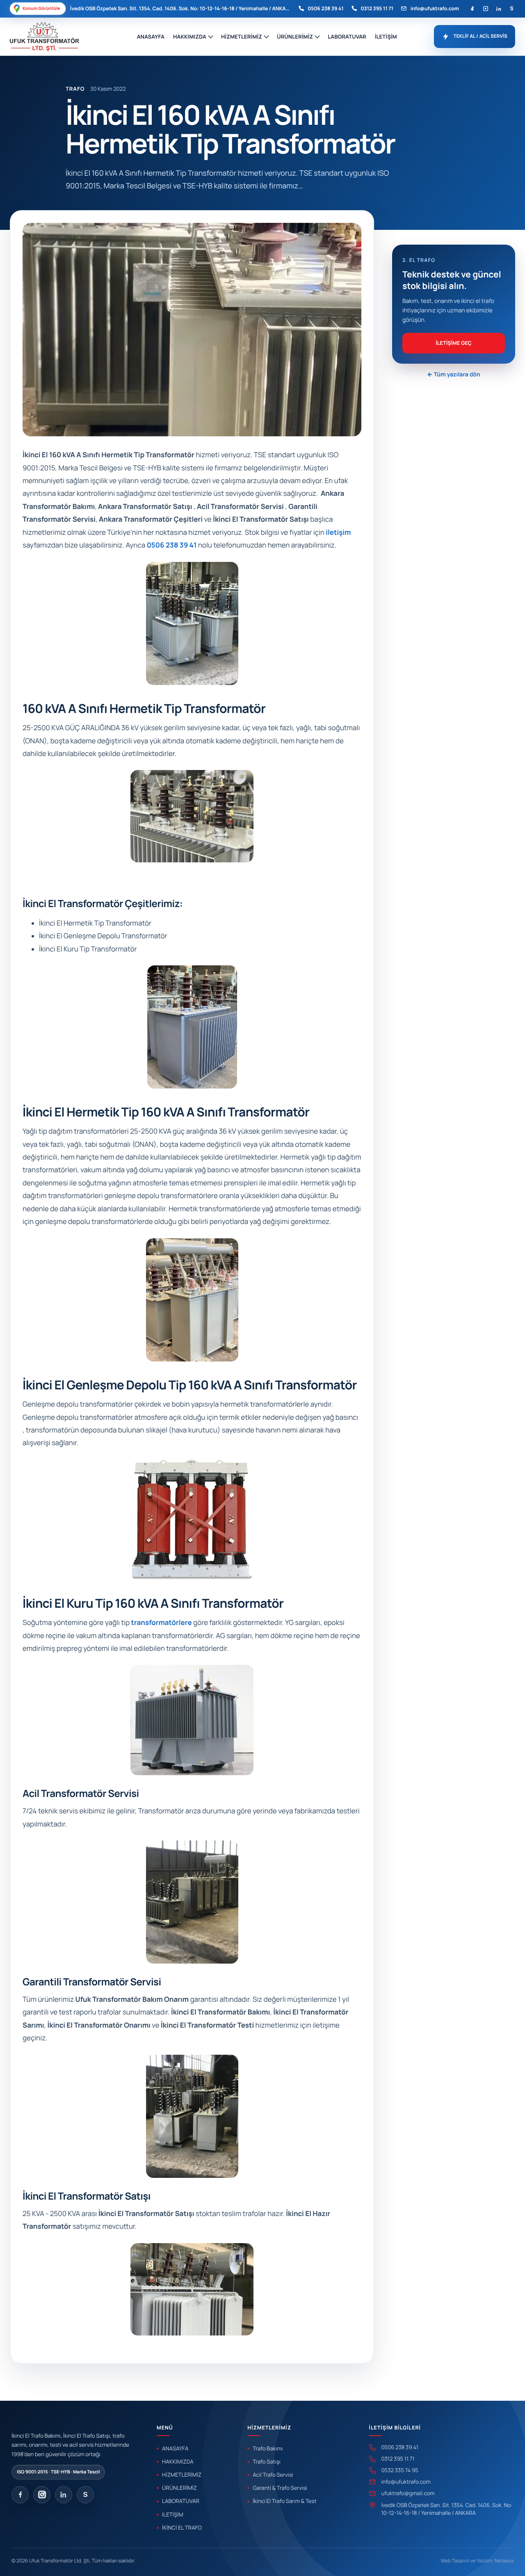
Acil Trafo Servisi (273, 2475)
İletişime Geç (454, 343)
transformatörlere (162, 1623)
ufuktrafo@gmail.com (408, 2493)
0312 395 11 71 (377, 8)
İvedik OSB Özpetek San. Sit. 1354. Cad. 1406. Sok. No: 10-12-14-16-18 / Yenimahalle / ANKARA (447, 2509)
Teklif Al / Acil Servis (480, 36)
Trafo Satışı (267, 2461)
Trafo (75, 89)
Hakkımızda (190, 37)
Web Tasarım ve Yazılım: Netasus (477, 2561)
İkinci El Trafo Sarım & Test (284, 2501)
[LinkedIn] (499, 8)
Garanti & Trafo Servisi (280, 2488)
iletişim (338, 533)
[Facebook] (472, 8)
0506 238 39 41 (325, 8)
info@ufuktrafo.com (435, 8)
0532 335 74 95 (399, 2470)
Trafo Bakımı (268, 2448)
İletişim (386, 37)
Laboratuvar (347, 37)
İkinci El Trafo (182, 2528)
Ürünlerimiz (295, 37)
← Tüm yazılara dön (453, 375)
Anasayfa (151, 37)
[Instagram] (485, 8)
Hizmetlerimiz (242, 37)
